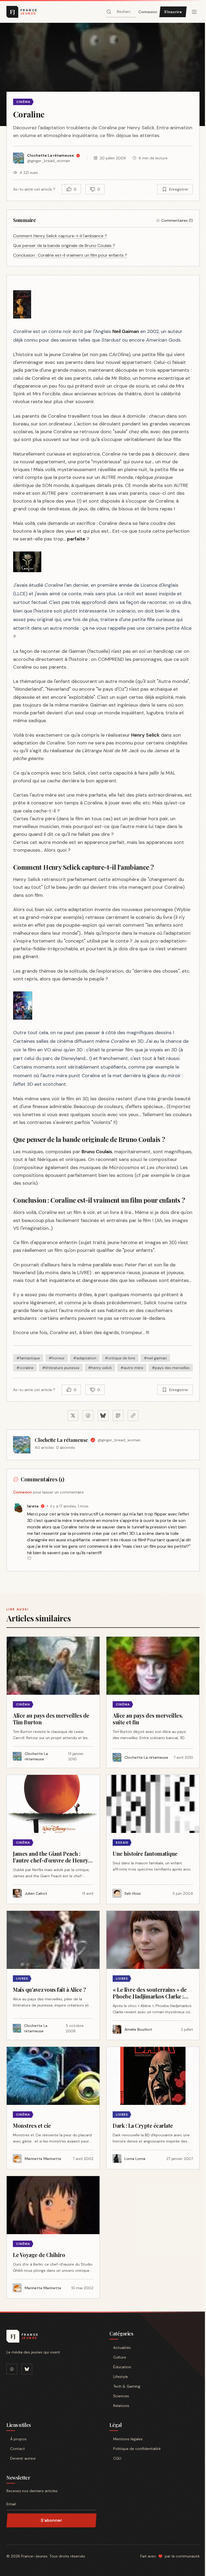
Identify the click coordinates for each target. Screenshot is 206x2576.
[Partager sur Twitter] (73, 1416)
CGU (117, 2458)
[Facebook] (12, 2369)
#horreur (57, 1358)
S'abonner (51, 2520)
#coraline (25, 1368)
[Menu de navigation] (194, 12)
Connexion (148, 12)
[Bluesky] (27, 2369)
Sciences (121, 2396)
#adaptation (85, 1358)
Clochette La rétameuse (61, 1440)
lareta (33, 1506)
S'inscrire (173, 12)
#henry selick (100, 1368)
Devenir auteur (23, 2458)
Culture (120, 2357)
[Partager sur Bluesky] (103, 1416)
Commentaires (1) (177, 220)
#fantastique (28, 1358)
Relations (121, 2406)
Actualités (122, 2348)
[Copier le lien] (133, 1416)
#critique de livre (120, 1358)
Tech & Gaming (127, 2386)
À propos (18, 2439)
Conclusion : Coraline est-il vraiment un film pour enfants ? (70, 255)
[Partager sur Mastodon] (118, 1416)
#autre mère (132, 1368)
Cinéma (23, 102)
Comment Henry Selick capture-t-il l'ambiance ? (60, 236)
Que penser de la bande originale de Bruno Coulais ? (64, 246)
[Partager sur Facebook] (88, 1416)
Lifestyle (121, 2377)
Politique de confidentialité (137, 2449)
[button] (103, 74)
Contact (18, 2449)
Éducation (122, 2367)
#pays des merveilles (171, 1368)
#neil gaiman (155, 1358)
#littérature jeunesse (61, 1368)
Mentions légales (128, 2439)
